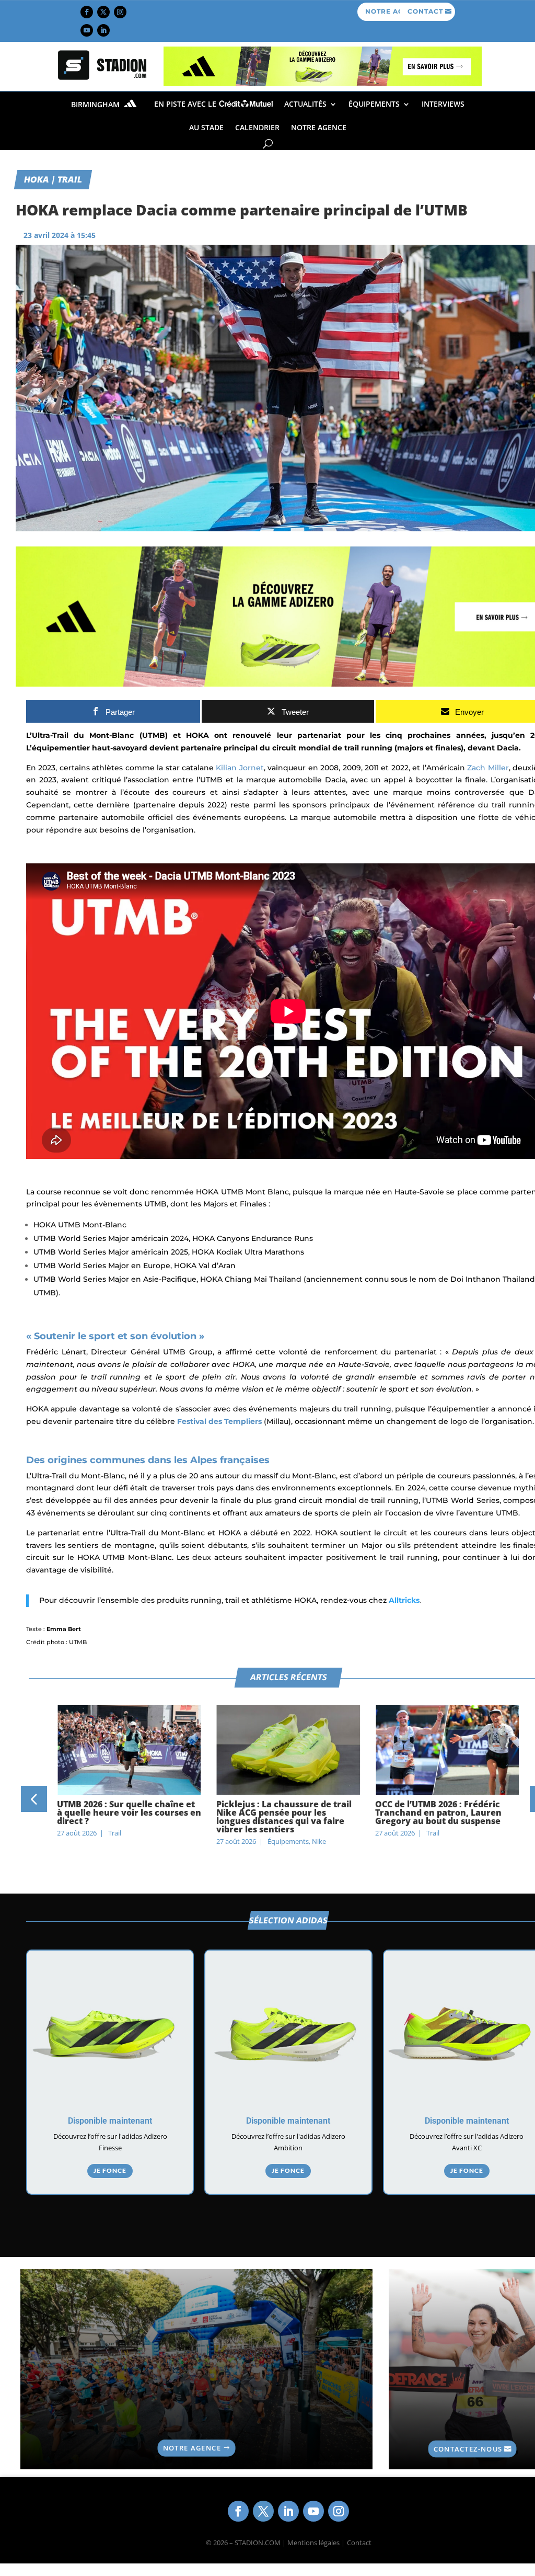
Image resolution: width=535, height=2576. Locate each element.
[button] (34, 1799)
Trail (274, 1833)
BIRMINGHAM (96, 104)
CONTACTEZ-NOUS (468, 2449)
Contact (359, 2543)
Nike (160, 1841)
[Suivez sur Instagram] (120, 12)
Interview (441, 1833)
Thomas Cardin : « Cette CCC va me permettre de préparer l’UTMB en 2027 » (441, 1813)
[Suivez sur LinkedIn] (103, 30)
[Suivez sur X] (103, 12)
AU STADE (206, 127)
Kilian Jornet (240, 768)
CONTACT (425, 11)
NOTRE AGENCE (319, 127)
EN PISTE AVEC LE (186, 104)
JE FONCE (110, 2170)
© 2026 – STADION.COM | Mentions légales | (275, 2543)
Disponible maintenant (110, 2121)
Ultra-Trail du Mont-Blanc (83, 735)
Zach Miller (488, 768)
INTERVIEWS (443, 104)
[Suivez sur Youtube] (87, 30)
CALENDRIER (257, 127)
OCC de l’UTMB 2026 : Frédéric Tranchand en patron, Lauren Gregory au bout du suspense (280, 1813)
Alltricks (404, 1600)
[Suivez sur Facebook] (87, 12)
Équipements (374, 104)
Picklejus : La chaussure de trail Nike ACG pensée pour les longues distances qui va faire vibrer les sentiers (125, 1817)
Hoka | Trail (53, 179)
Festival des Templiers (219, 1421)
